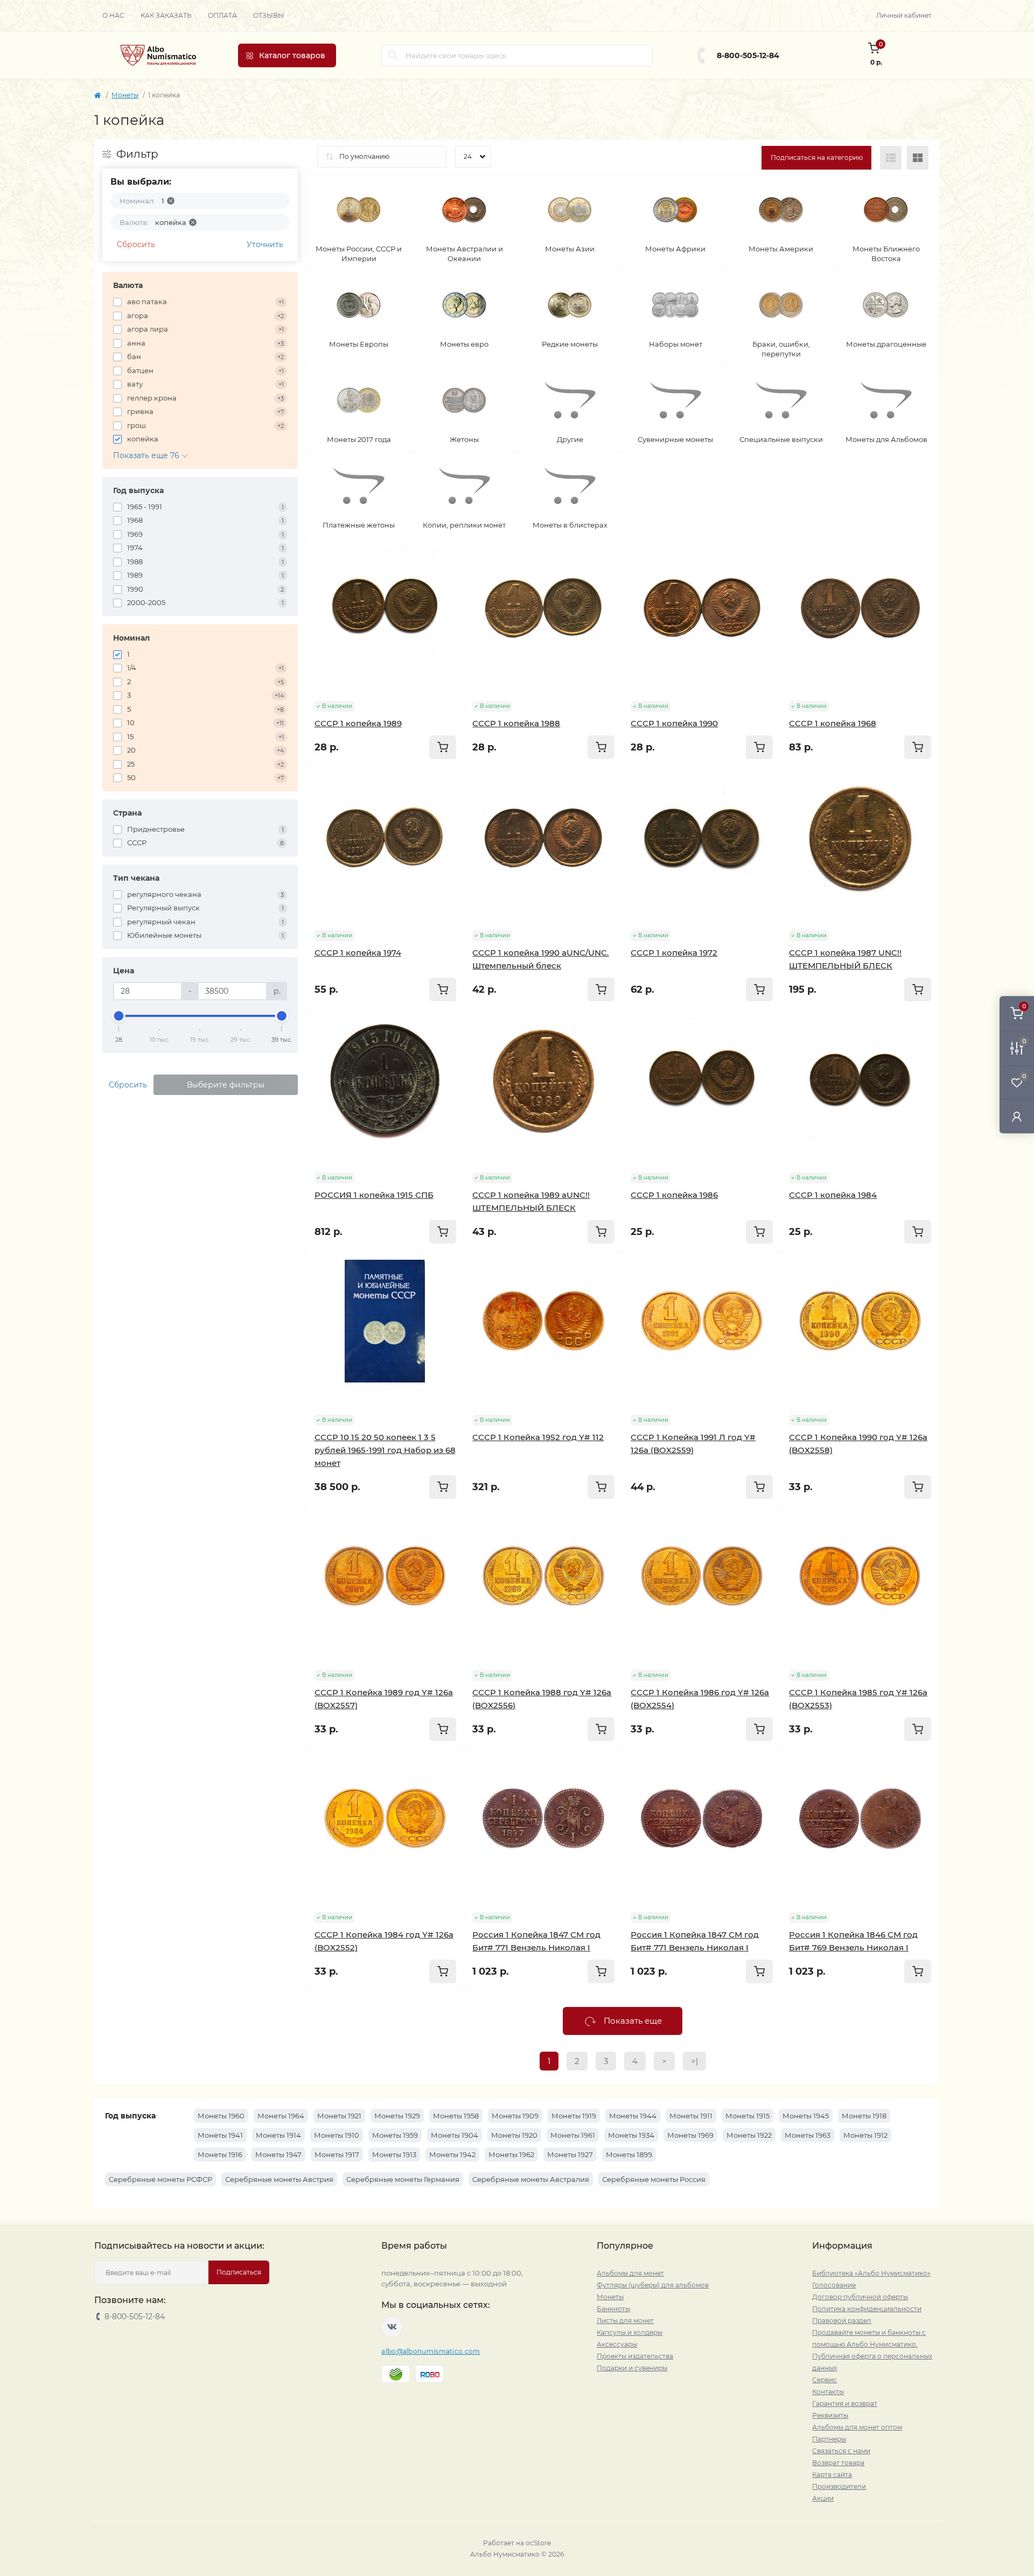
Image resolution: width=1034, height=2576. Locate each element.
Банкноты (613, 2309)
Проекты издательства (635, 2356)
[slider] (119, 1016)
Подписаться (239, 2272)
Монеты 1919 (574, 2116)
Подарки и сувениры (632, 2368)
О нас (113, 15)
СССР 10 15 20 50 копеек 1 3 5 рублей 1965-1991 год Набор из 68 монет (385, 1450)
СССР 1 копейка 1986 (674, 1195)
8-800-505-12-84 (748, 55)
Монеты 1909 (515, 2116)
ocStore (538, 2543)
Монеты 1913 (394, 2154)
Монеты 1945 (806, 2116)
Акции (823, 2498)
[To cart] (443, 747)
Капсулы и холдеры (630, 2332)
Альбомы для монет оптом (857, 2427)
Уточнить (265, 244)
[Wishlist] (448, 574)
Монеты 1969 (690, 2135)
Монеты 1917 (337, 2154)
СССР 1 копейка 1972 (674, 953)
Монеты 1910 (337, 2135)
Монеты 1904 (455, 2135)
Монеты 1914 (278, 2135)
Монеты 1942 (452, 2154)
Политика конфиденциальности (867, 2309)
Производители (839, 2486)
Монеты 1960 (221, 2116)
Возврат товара (838, 2463)
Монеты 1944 (633, 2116)
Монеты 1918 (864, 2116)
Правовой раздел (842, 2321)
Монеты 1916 (220, 2154)
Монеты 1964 (281, 2116)
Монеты (125, 95)
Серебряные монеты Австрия (279, 2179)
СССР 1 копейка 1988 (516, 723)
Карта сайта (832, 2475)
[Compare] (448, 595)
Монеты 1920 (514, 2135)
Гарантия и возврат (845, 2403)
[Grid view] (918, 158)
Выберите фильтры (226, 1085)
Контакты (828, 2392)
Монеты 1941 (220, 2135)
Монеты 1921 (339, 2116)
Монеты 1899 (629, 2154)
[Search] (393, 55)
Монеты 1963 (808, 2135)
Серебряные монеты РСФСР (160, 2179)
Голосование (834, 2285)
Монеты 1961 (573, 2135)
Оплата (222, 15)
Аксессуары (617, 2344)
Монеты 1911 (691, 2116)
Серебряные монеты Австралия (531, 2179)
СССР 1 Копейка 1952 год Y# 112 (538, 1437)
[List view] (891, 158)
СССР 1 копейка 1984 (833, 1195)
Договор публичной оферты (860, 2297)
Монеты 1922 (749, 2135)
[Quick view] (448, 554)
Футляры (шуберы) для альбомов (653, 2285)
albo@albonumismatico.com (431, 2351)
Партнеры (829, 2439)
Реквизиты (830, 2415)
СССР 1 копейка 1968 (833, 723)
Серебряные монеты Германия (403, 2179)
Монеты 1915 (747, 2116)
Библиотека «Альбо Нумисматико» (871, 2273)
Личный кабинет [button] (904, 15)
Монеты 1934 (631, 2135)
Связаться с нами (841, 2451)
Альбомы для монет (630, 2273)
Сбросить (136, 244)
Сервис (825, 2380)
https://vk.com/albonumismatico (392, 2327)
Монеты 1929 (397, 2116)
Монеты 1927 (570, 2154)
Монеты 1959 (395, 2135)
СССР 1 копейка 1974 (358, 953)
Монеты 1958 (456, 2116)
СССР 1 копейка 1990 (674, 723)
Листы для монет (625, 2321)
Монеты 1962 (511, 2154)
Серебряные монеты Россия (654, 2179)
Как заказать (166, 15)
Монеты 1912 (865, 2135)
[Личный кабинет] (1017, 1116)
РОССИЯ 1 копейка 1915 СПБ (374, 1195)
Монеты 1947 (278, 2154)
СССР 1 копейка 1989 (358, 723)
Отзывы (269, 15)
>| (694, 2061)
